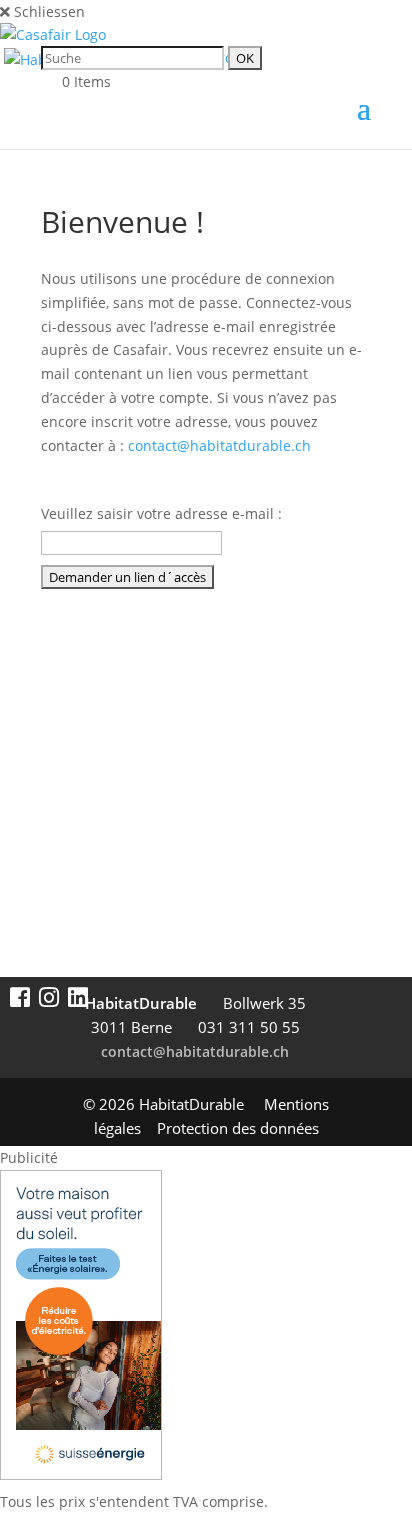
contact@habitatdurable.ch (219, 445)
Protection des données (238, 1128)
